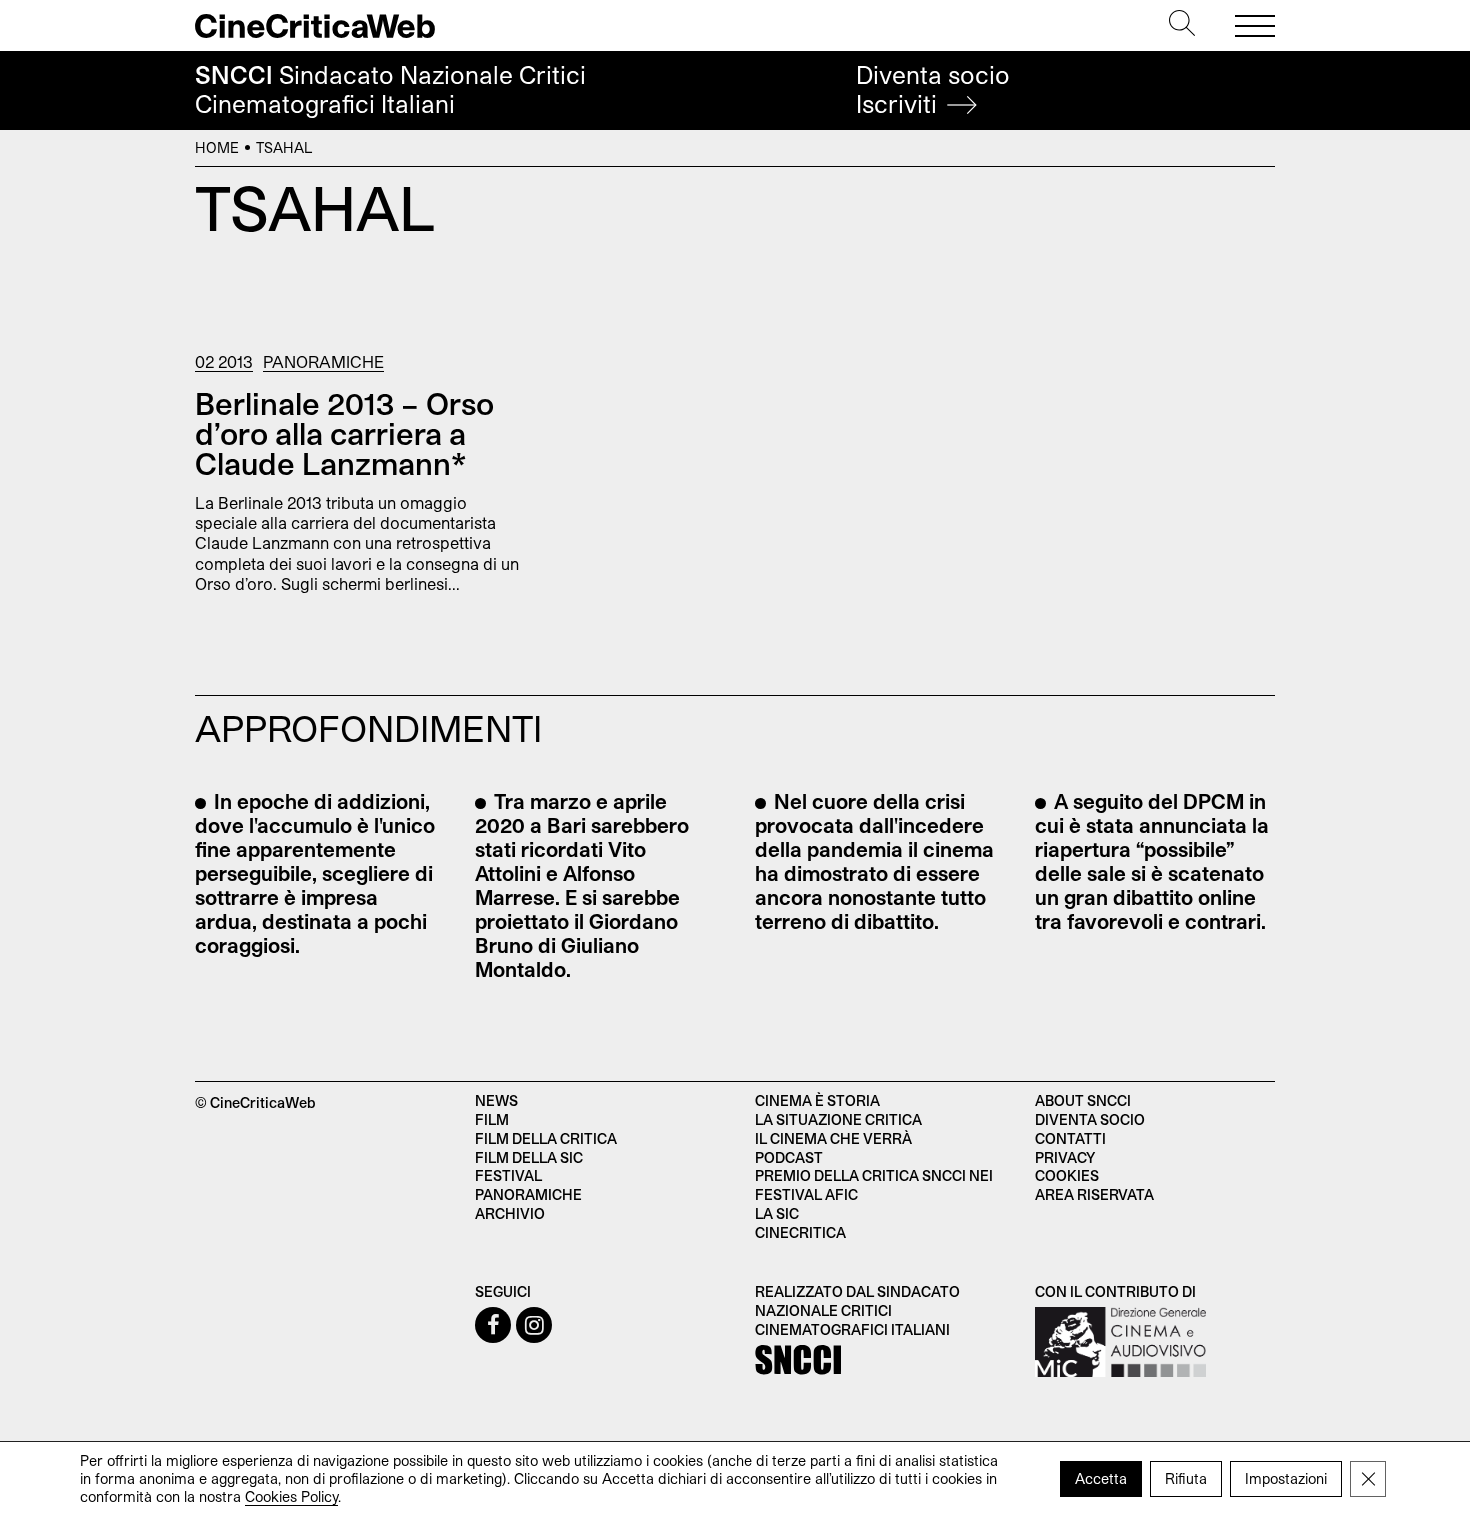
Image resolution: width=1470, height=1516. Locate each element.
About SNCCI (1083, 1100)
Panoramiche (323, 361)
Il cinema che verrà (833, 1138)
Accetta (1101, 1478)
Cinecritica (800, 1232)
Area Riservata (1094, 1194)
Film (492, 1119)
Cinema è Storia (817, 1100)
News (496, 1100)
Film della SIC (529, 1157)
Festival (508, 1175)
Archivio (510, 1213)
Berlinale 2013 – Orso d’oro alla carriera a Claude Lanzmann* (344, 433)
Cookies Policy (291, 1496)
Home (217, 147)
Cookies (1067, 1175)
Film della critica (546, 1138)
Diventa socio (933, 89)
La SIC (777, 1213)
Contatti (1070, 1138)
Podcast (789, 1157)
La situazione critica (838, 1119)
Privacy (1065, 1157)
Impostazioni (1286, 1478)
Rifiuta (1186, 1478)
